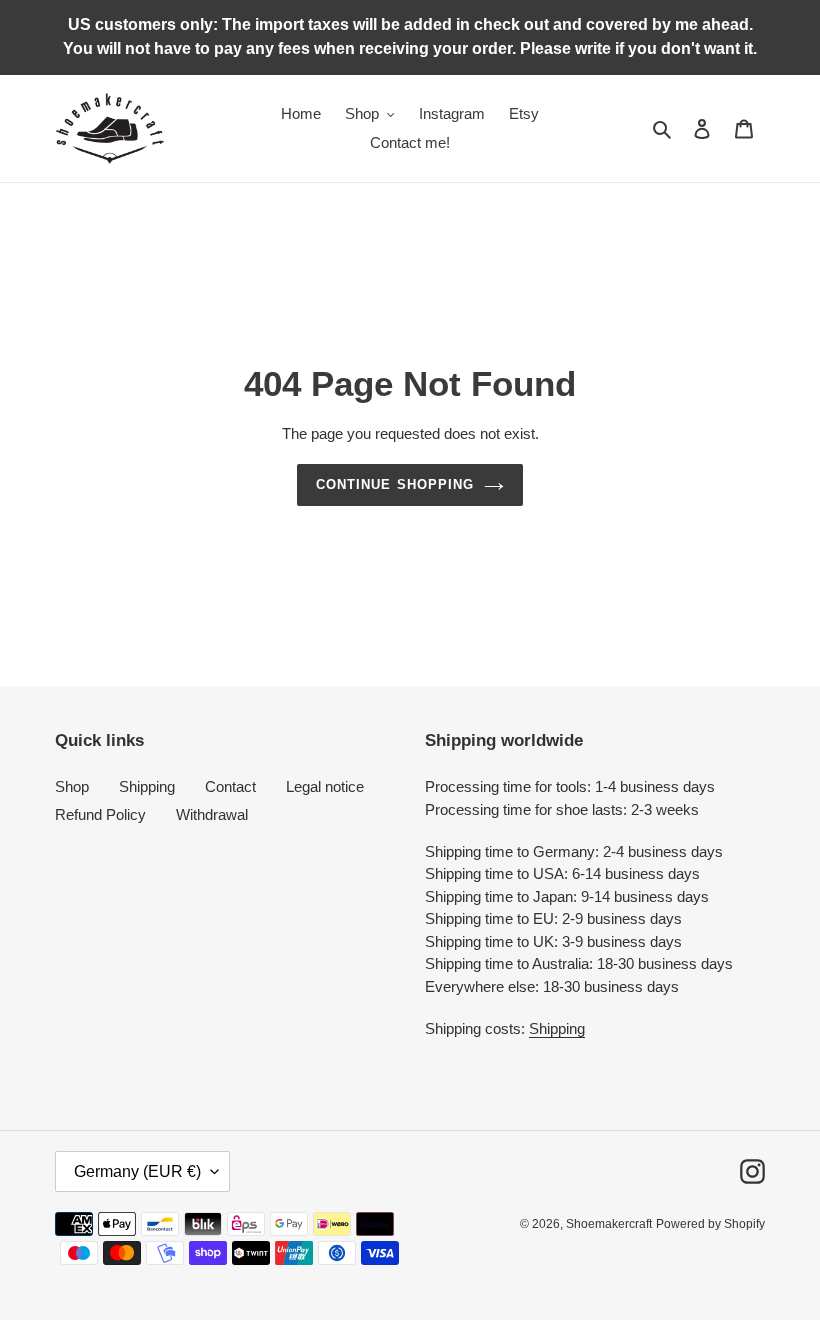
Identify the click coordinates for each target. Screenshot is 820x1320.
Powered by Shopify (710, 1224)
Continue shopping (395, 484)
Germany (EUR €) (137, 1171)
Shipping (147, 786)
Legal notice (325, 786)
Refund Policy (100, 814)
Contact (230, 786)
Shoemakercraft (609, 1224)
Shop (72, 786)
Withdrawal (212, 814)
